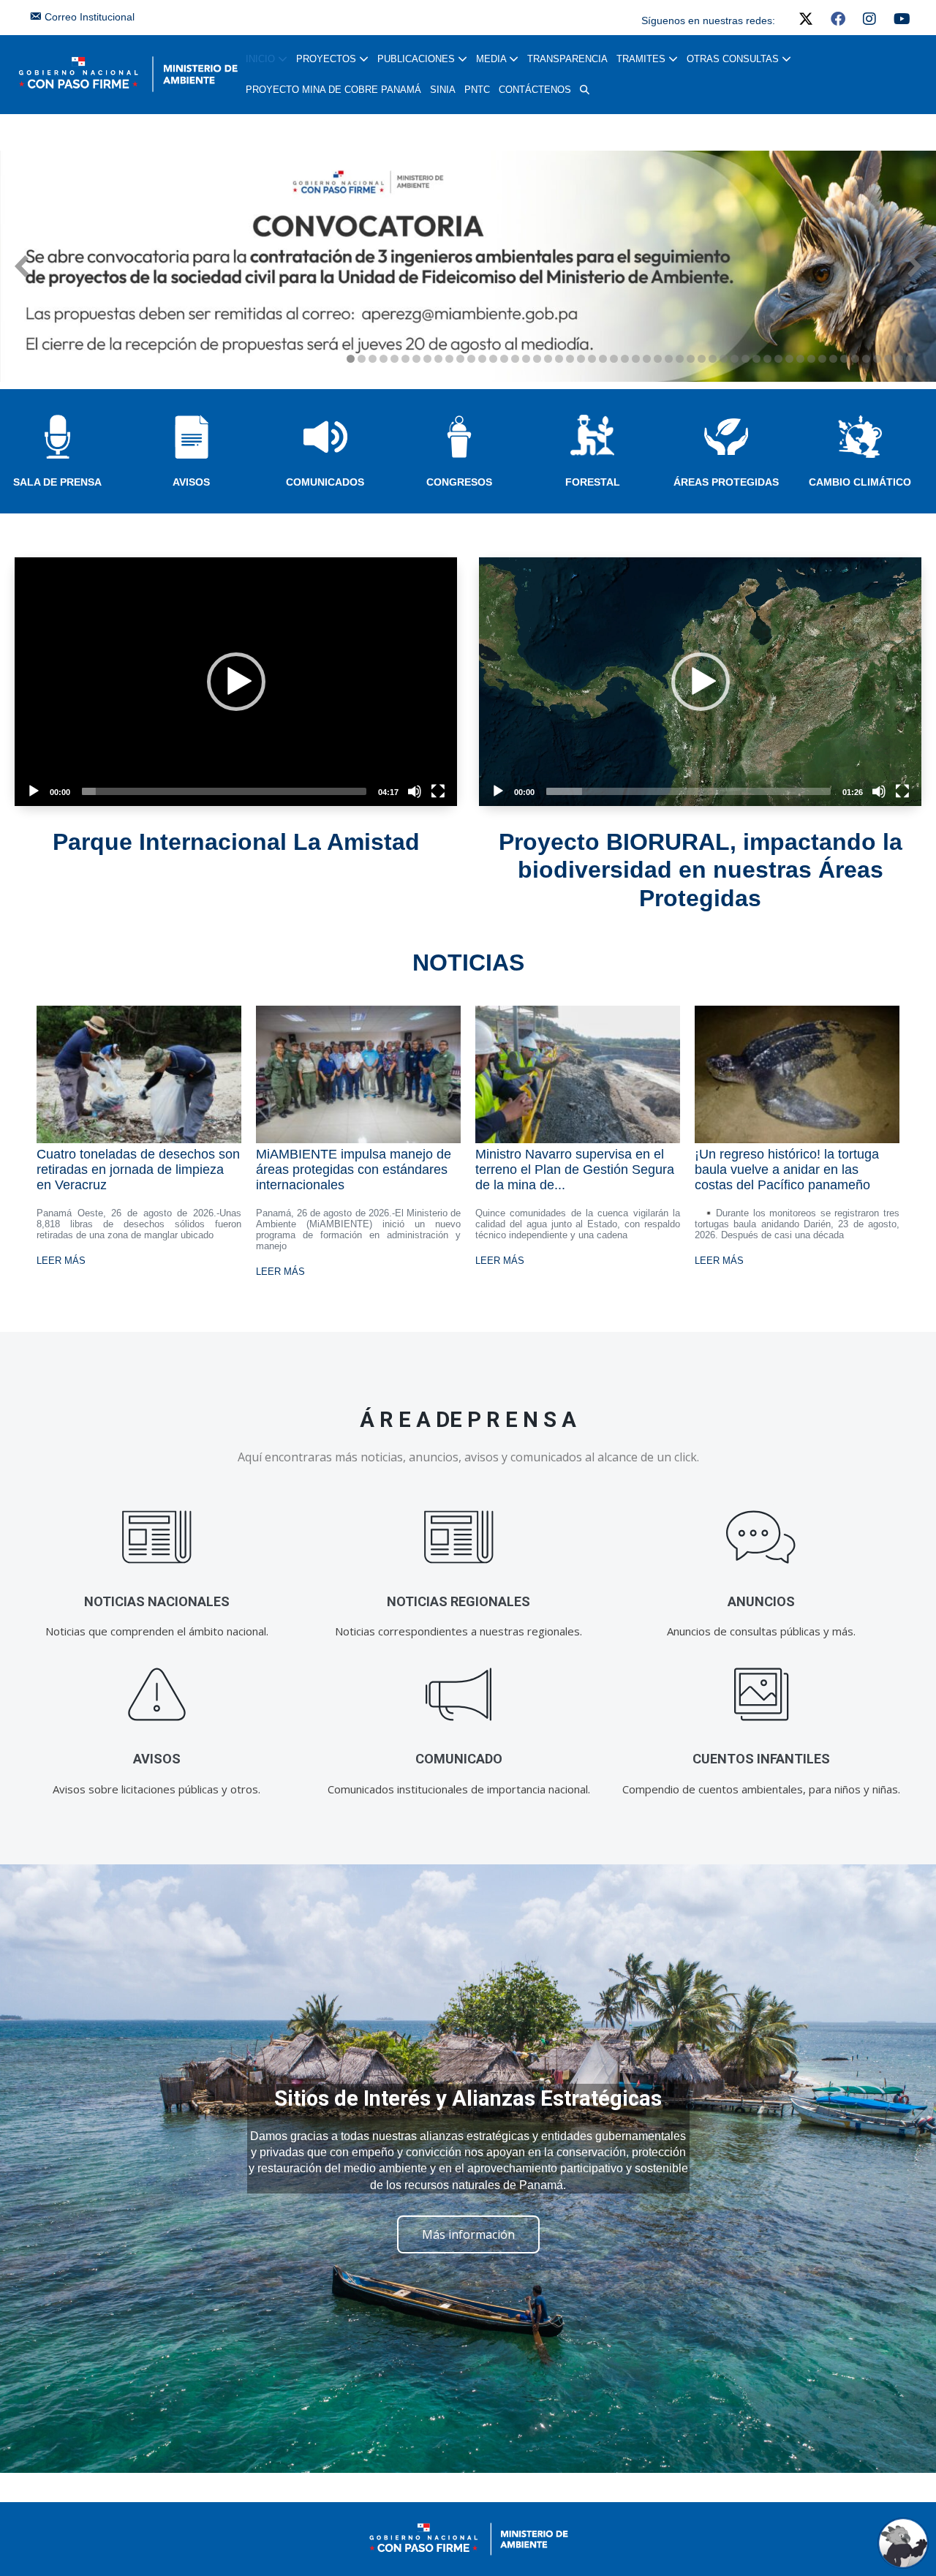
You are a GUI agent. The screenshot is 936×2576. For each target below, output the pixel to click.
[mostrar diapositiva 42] (800, 359)
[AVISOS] (157, 1695)
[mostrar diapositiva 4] (384, 359)
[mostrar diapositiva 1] (351, 359)
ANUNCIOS (761, 1601)
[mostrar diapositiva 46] (844, 359)
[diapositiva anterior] (22, 266)
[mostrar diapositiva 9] (438, 359)
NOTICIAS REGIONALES (458, 1601)
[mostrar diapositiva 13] (482, 359)
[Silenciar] (415, 791)
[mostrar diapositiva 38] (756, 359)
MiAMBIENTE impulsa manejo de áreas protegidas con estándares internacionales (354, 1170)
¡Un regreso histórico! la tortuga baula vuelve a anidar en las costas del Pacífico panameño (787, 1170)
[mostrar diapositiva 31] (680, 359)
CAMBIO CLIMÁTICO (860, 482)
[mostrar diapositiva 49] (877, 359)
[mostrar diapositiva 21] (570, 359)
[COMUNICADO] (459, 1695)
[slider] (224, 791)
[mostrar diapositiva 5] (395, 359)
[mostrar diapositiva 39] (767, 359)
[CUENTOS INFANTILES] (761, 1695)
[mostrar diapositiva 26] (625, 359)
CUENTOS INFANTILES (761, 1759)
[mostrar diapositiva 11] (460, 359)
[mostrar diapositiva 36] (735, 359)
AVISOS (191, 482)
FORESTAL (593, 482)
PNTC (477, 90)
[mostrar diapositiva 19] (548, 359)
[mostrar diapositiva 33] (702, 359)
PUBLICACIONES (418, 59)
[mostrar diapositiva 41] (789, 359)
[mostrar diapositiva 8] (427, 359)
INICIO (262, 59)
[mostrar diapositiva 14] (493, 359)
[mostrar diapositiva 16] (515, 359)
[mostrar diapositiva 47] (855, 359)
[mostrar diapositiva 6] (405, 359)
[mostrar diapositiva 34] (713, 359)
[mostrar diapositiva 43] (811, 359)
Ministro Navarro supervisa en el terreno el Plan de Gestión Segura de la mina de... (575, 1170)
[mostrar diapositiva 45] (833, 359)
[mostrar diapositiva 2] (362, 359)
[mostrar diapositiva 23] (592, 359)
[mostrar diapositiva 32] (691, 359)
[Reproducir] (34, 791)
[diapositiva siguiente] (914, 266)
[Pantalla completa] (438, 791)
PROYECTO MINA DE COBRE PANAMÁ (333, 90)
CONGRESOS (459, 482)
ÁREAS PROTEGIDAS (726, 482)
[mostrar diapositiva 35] (724, 359)
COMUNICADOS (325, 482)
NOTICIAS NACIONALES (157, 1601)
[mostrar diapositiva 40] (778, 359)
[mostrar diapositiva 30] (669, 359)
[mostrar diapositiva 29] (658, 359)
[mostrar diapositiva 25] (614, 359)
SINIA (443, 90)
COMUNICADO (459, 1759)
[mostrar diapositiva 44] (822, 359)
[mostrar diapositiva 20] (559, 359)
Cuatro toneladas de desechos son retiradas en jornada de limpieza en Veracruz (138, 1170)
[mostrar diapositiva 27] (636, 359)
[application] (236, 682)
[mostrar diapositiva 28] (647, 359)
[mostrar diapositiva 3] (373, 359)
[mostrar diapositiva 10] (449, 359)
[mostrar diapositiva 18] (537, 359)
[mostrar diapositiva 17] (526, 359)
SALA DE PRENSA (57, 482)
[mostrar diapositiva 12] (471, 359)
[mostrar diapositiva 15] (504, 359)
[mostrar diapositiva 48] (866, 359)
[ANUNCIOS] (761, 1538)
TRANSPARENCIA (567, 59)
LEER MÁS (61, 1261)
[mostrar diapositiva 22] (581, 359)
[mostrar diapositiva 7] (416, 359)
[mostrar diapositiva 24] (603, 359)
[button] (585, 90)
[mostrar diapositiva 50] (888, 359)
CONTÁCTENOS (535, 90)
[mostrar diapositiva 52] (910, 359)
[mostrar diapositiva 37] (746, 359)
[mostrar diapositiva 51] (899, 359)
